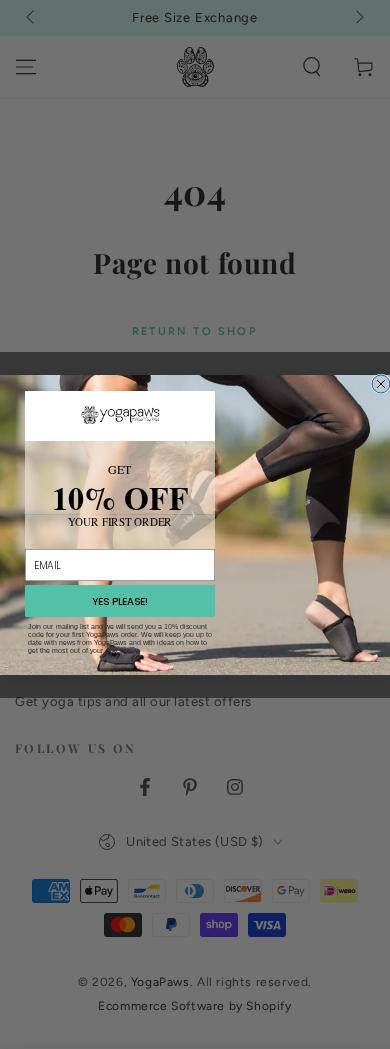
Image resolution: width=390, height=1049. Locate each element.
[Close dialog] (381, 384)
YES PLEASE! (120, 601)
